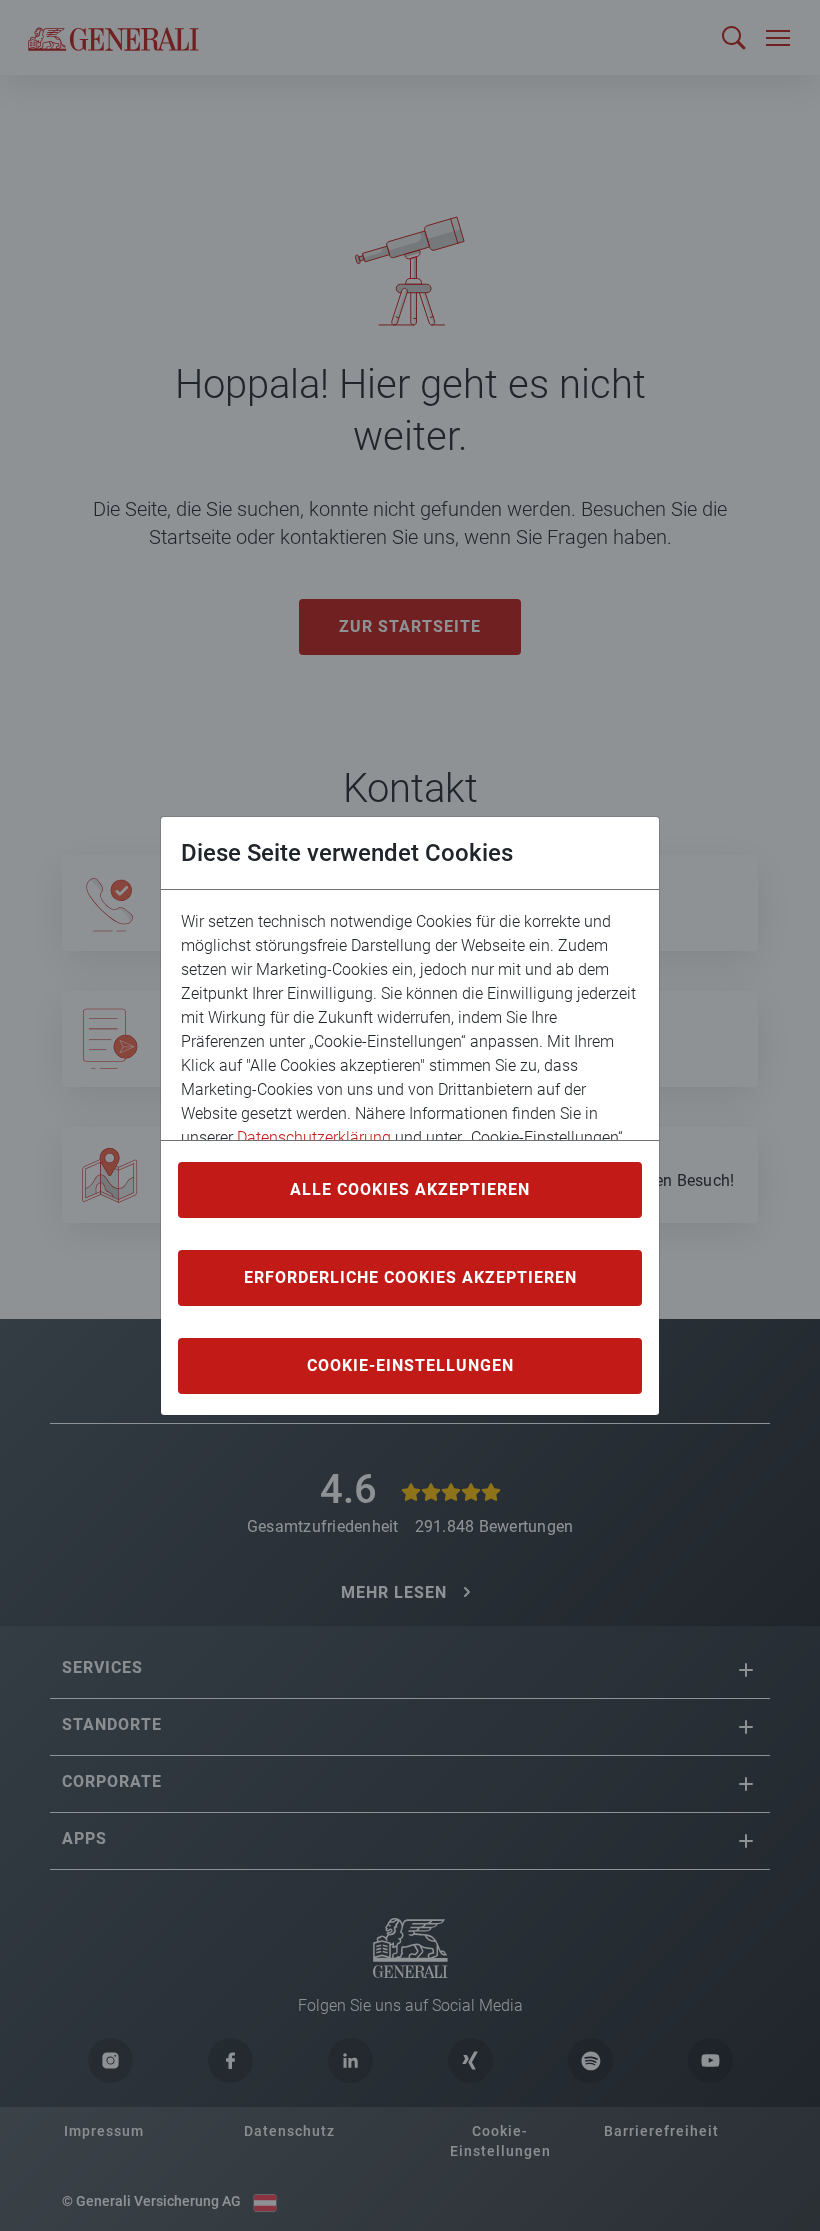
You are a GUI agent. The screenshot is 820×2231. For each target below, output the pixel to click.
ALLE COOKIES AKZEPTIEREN (410, 1189)
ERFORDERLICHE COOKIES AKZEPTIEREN (410, 1277)
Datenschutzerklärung (314, 1137)
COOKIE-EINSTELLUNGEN (410, 1365)
